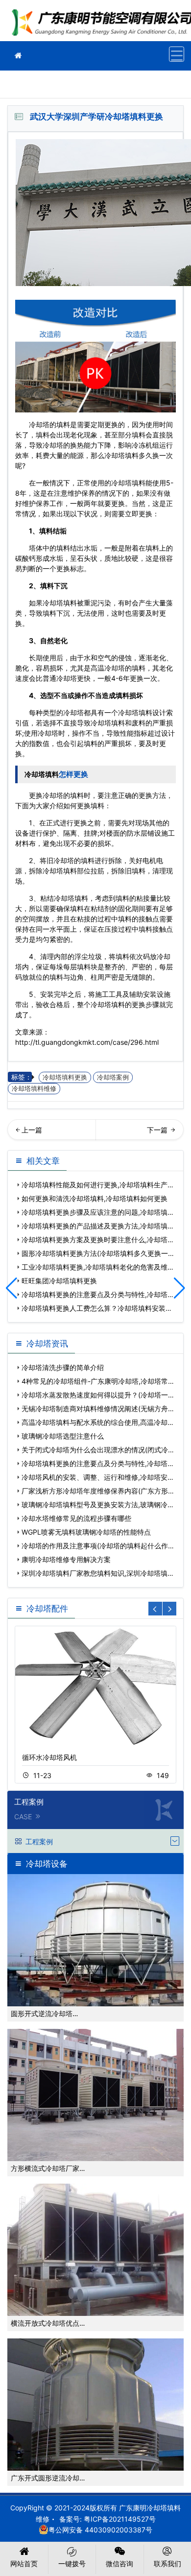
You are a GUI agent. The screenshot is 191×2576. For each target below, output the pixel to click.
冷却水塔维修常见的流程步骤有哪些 (76, 1518)
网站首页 (24, 2564)
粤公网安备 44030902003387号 (100, 2530)
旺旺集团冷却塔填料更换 (142, 1133)
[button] (179, 1288)
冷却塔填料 (121, 455)
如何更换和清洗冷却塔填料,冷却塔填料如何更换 (95, 1198)
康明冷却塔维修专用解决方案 (66, 1559)
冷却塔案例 (113, 1077)
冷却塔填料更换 (65, 1077)
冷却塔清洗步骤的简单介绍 (63, 1367)
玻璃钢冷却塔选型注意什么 (63, 1436)
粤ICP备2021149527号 (120, 2519)
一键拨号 (72, 2564)
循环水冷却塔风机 (49, 1757)
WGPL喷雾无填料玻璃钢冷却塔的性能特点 (86, 1532)
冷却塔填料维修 (34, 1089)
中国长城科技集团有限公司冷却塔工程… (51, 1133)
